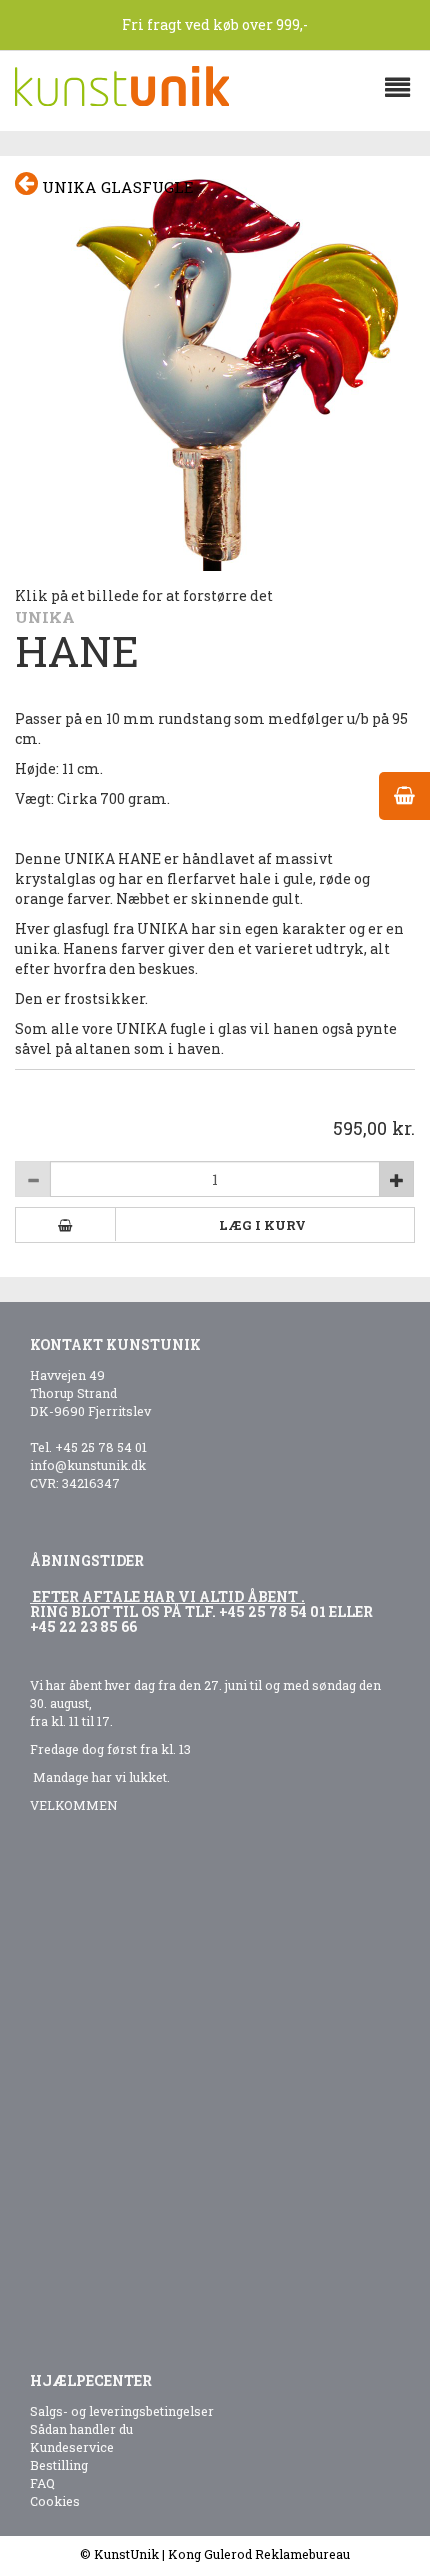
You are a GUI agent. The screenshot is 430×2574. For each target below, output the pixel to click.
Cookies (55, 2501)
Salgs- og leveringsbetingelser (122, 2411)
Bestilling (59, 2465)
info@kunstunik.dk (88, 1465)
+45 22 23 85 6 (79, 1626)
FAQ (42, 2483)
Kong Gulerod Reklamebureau (259, 2554)
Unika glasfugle (116, 187)
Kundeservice (72, 2447)
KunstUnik (126, 2554)
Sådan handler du (81, 2429)
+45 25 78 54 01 (101, 1447)
